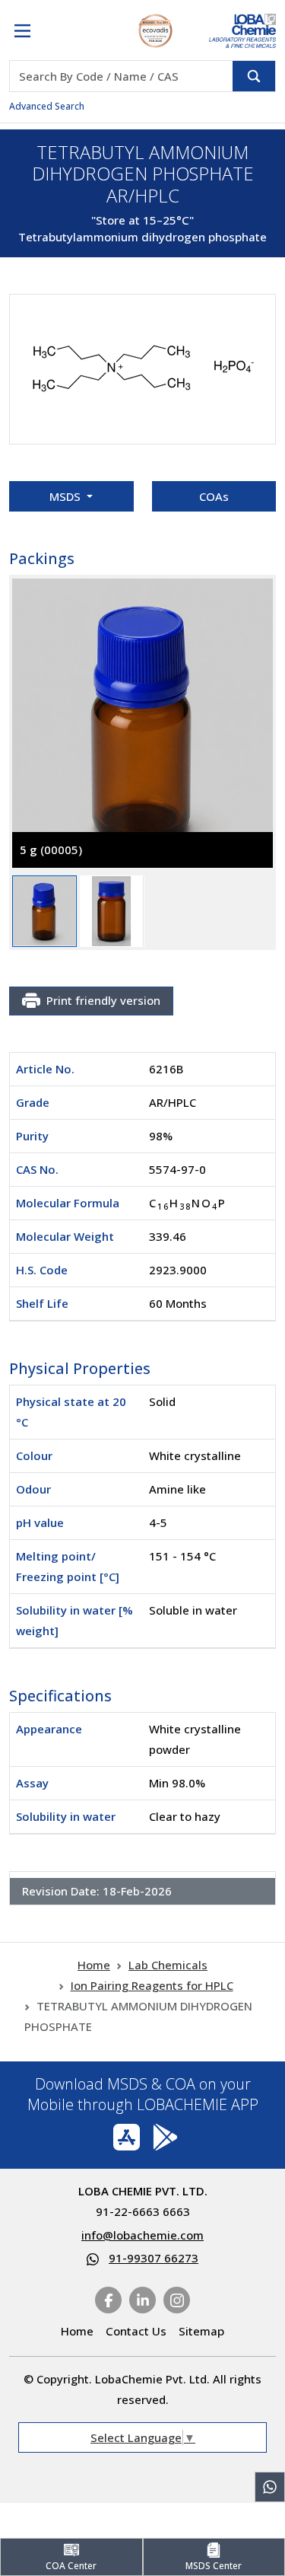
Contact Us (136, 2331)
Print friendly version (103, 1000)
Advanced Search (47, 106)
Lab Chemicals (168, 1965)
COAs (214, 496)
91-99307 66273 (154, 2258)
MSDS (66, 496)
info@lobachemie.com (142, 2235)
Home (94, 1965)
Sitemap (201, 2331)
